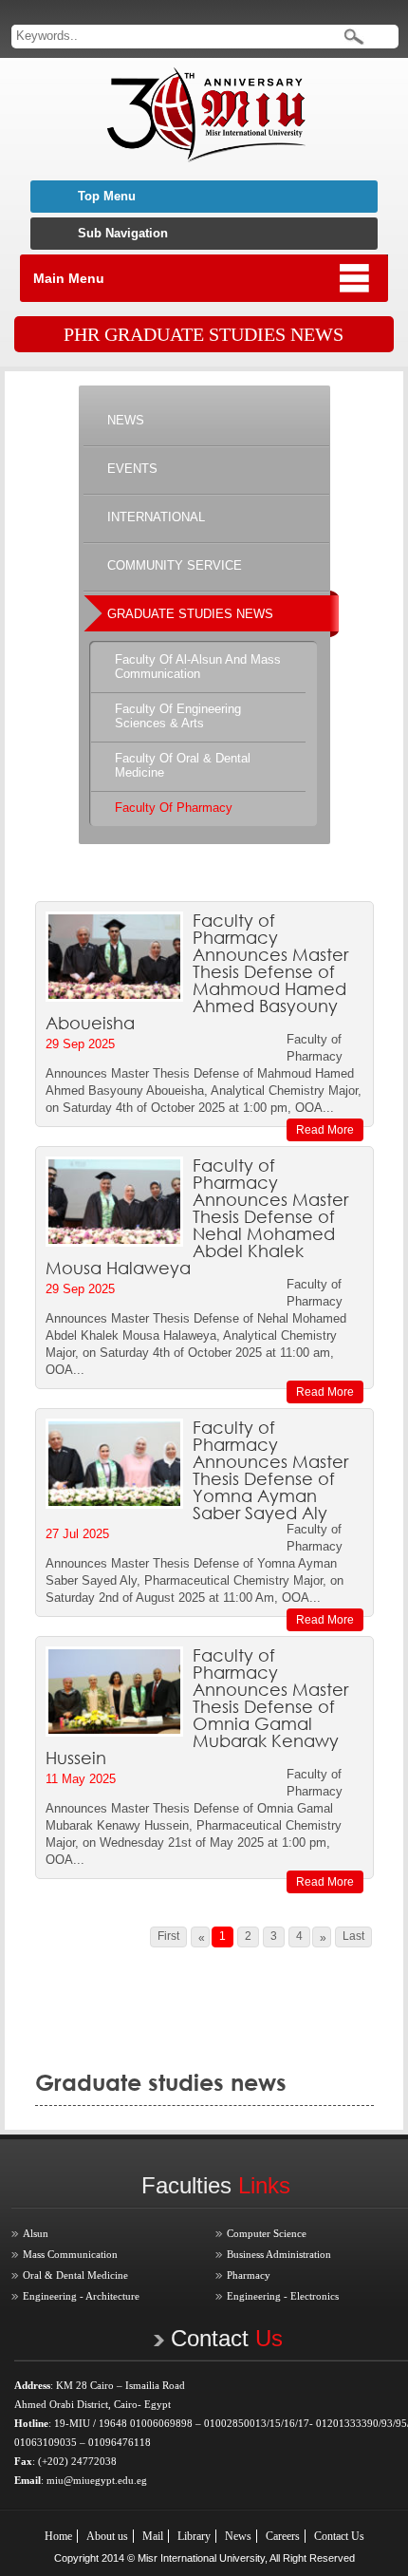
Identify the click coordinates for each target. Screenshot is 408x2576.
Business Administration (279, 2254)
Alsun (36, 2233)
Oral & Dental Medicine (75, 2275)
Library (194, 2536)
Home (58, 2536)
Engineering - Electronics (283, 2296)
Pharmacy (249, 2275)
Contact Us (339, 2536)
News (238, 2536)
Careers (283, 2536)
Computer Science (267, 2233)
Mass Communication (70, 2254)
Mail (153, 2536)
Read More (325, 1130)
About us (107, 2536)
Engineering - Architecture (81, 2296)
